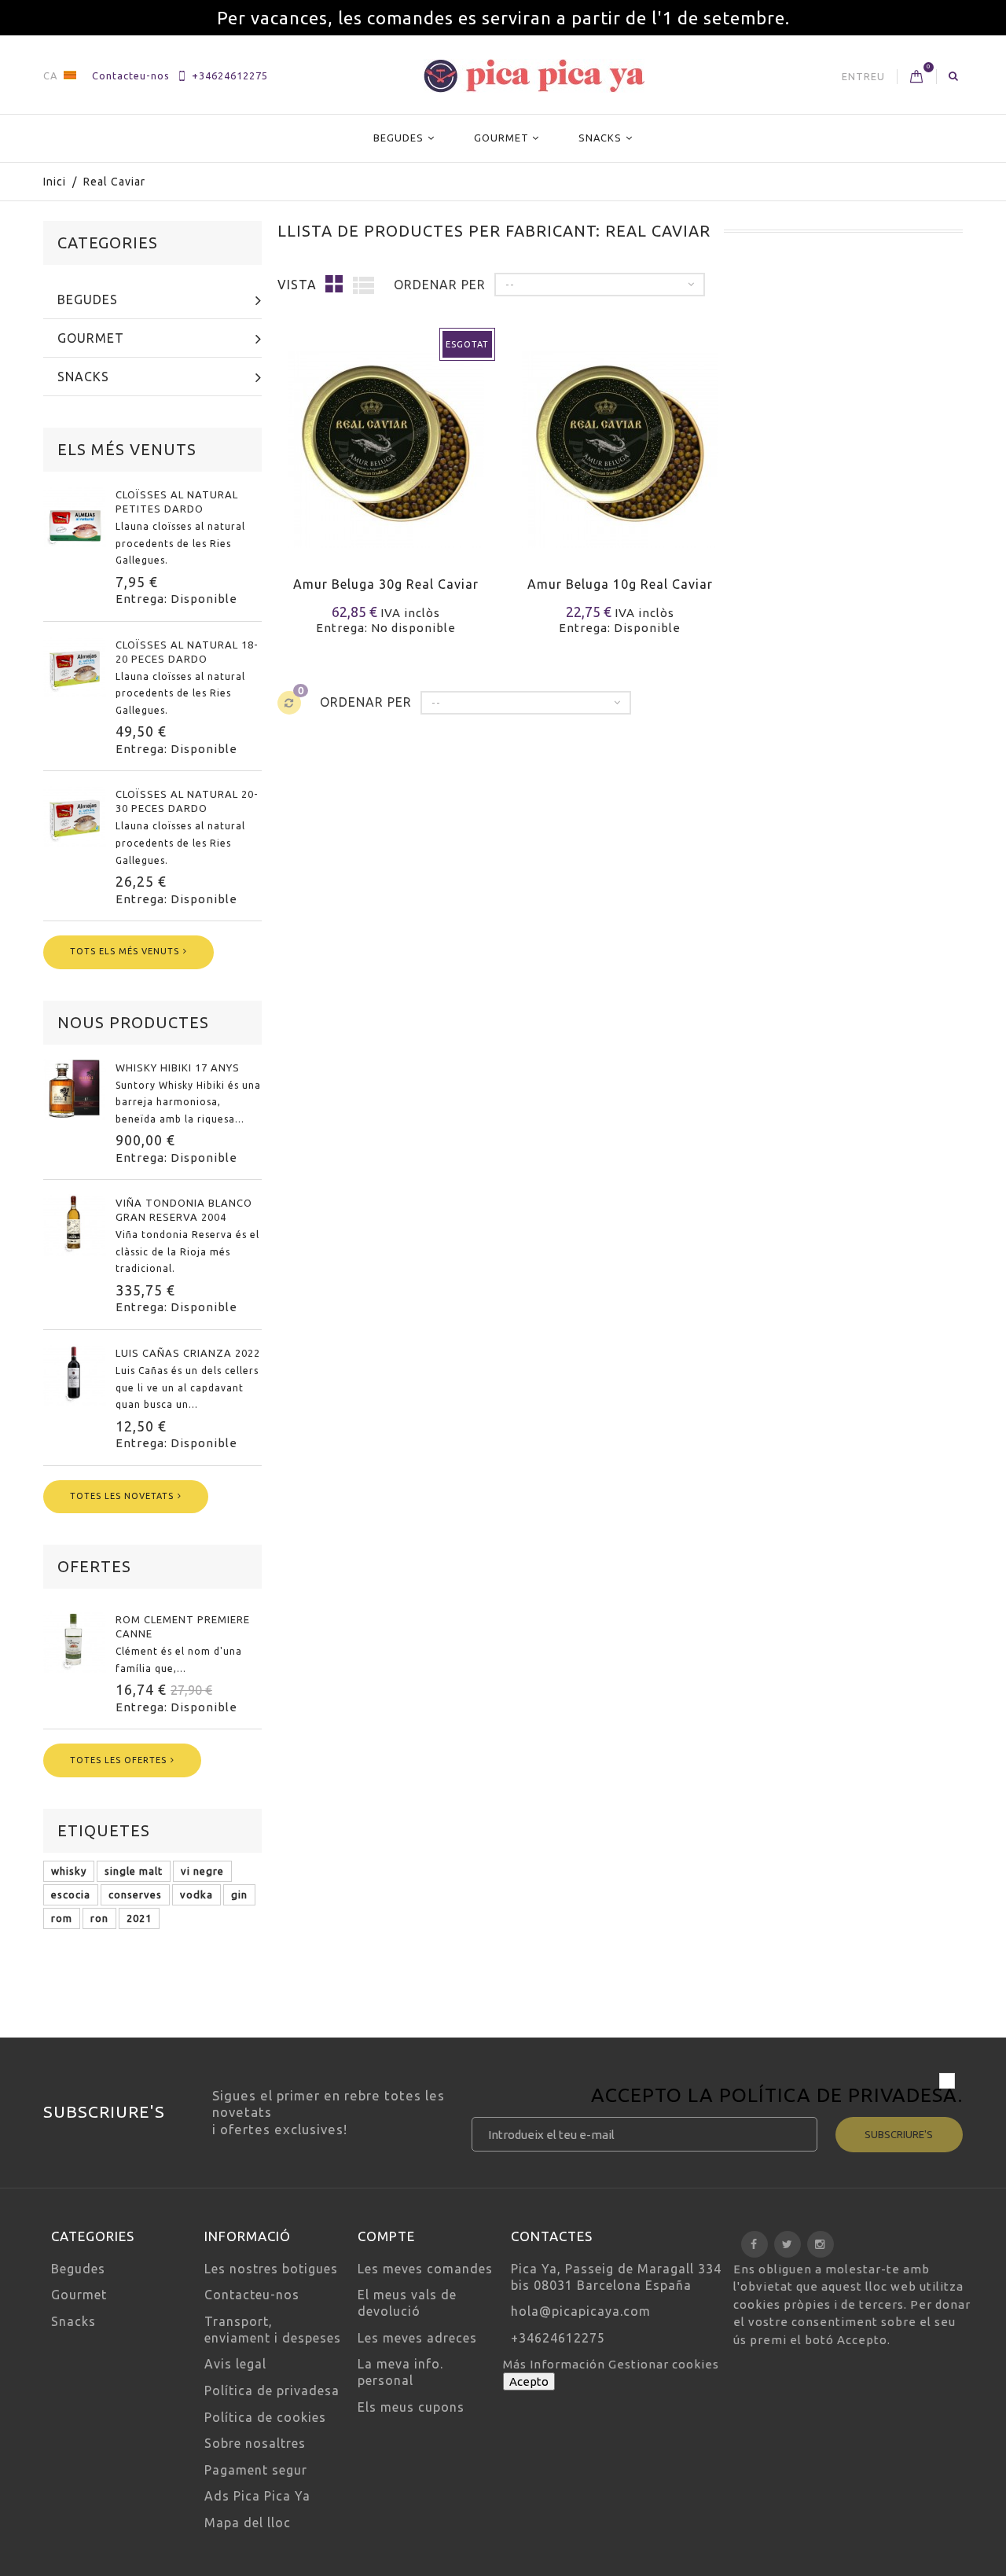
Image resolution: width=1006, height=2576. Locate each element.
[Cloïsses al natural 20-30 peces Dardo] (75, 816)
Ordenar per (440, 285)
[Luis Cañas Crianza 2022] (75, 1375)
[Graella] (334, 283)
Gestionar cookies (664, 2364)
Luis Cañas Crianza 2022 (188, 1353)
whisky (69, 1871)
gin (239, 1894)
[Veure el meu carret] (917, 77)
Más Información (556, 2364)
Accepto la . (777, 2097)
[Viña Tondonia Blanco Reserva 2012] (75, 1225)
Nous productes (133, 1022)
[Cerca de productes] (954, 75)
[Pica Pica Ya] (534, 76)
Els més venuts (127, 449)
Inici (55, 182)
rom (62, 1918)
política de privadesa (839, 2095)
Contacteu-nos (131, 75)
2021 (139, 1918)
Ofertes (94, 1566)
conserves (135, 1894)
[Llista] (364, 285)
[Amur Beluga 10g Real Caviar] (620, 440)
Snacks (600, 138)
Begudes (398, 138)
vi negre (202, 1871)
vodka (196, 1894)
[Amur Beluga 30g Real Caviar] (386, 440)
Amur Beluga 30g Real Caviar (386, 584)
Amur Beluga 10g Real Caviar (620, 584)
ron (99, 1918)
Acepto (529, 2381)
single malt (134, 1871)
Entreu (863, 76)
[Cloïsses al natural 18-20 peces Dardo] (75, 667)
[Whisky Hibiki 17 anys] (75, 1090)
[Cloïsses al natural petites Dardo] (75, 516)
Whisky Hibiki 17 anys (178, 1068)
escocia (71, 1894)
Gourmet (501, 138)
